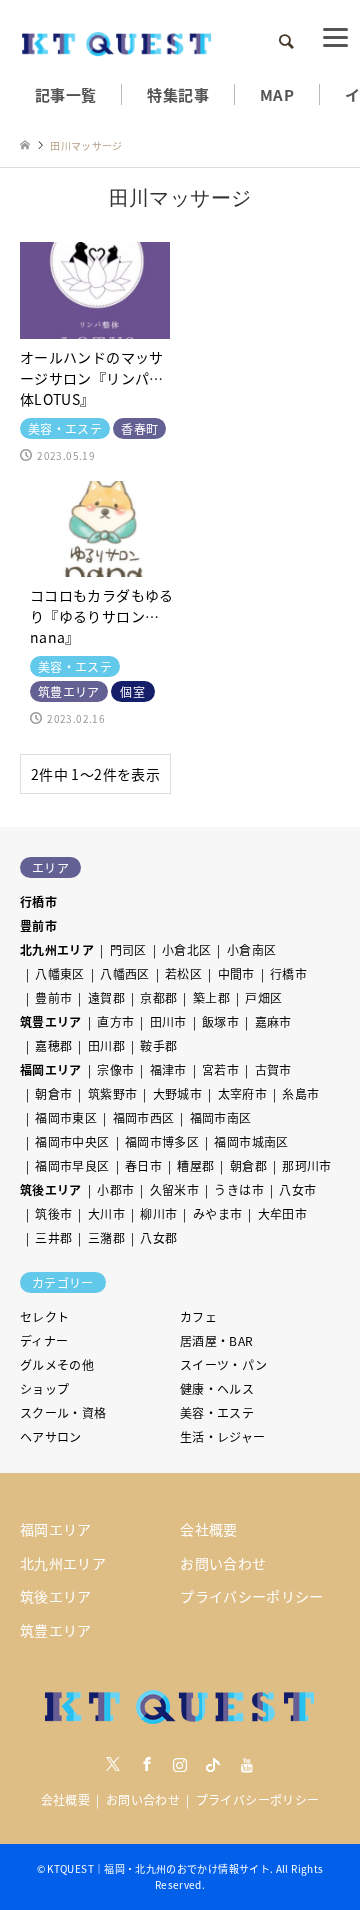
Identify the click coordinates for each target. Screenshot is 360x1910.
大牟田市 (282, 1213)
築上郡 (211, 997)
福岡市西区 (144, 1117)
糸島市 (300, 1093)
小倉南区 (251, 949)
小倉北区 (186, 949)
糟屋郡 (195, 1165)
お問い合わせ (223, 1563)
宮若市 (220, 1069)
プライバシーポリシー (252, 1596)
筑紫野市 (112, 1093)
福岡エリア (51, 1069)
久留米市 (174, 1189)
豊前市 (38, 925)
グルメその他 (57, 1364)
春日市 (143, 1165)
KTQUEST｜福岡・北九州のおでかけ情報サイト (158, 1868)
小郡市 (115, 1189)
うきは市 (238, 1189)
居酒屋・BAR (217, 1340)
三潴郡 (106, 1237)
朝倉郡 (248, 1165)
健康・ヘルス (217, 1388)
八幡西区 (124, 973)
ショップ (44, 1388)
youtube (247, 1764)
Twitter (113, 1764)
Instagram (180, 1764)
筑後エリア (51, 1189)
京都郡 (158, 997)
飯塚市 (220, 1021)
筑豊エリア (51, 1021)
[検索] (285, 42)
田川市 (168, 1021)
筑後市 (53, 1213)
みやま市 (217, 1213)
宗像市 (115, 1069)
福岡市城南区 (251, 1141)
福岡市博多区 (162, 1141)
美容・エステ (217, 1412)
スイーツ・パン (224, 1364)
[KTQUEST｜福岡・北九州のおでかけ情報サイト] (117, 41)
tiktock (213, 1764)
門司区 (128, 949)
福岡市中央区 (72, 1141)
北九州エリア (57, 949)
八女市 (297, 1189)
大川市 (106, 1213)
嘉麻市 (273, 1021)
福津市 (168, 1069)
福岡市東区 (66, 1117)
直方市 (115, 1021)
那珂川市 (306, 1165)
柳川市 (158, 1213)
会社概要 (208, 1529)
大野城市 (177, 1093)
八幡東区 (59, 973)
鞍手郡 (158, 1045)
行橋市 (38, 901)
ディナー (44, 1340)
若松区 (183, 973)
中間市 (236, 973)
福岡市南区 (221, 1117)
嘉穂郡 (53, 1045)
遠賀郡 (106, 997)
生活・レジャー (223, 1436)
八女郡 (158, 1237)
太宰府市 (242, 1093)
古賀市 (273, 1069)
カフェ (198, 1316)
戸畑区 (263, 997)
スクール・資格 (63, 1412)
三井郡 (53, 1237)
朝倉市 (53, 1093)
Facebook (147, 1764)
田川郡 (106, 1045)
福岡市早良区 (72, 1165)
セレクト (44, 1316)
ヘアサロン (51, 1436)
